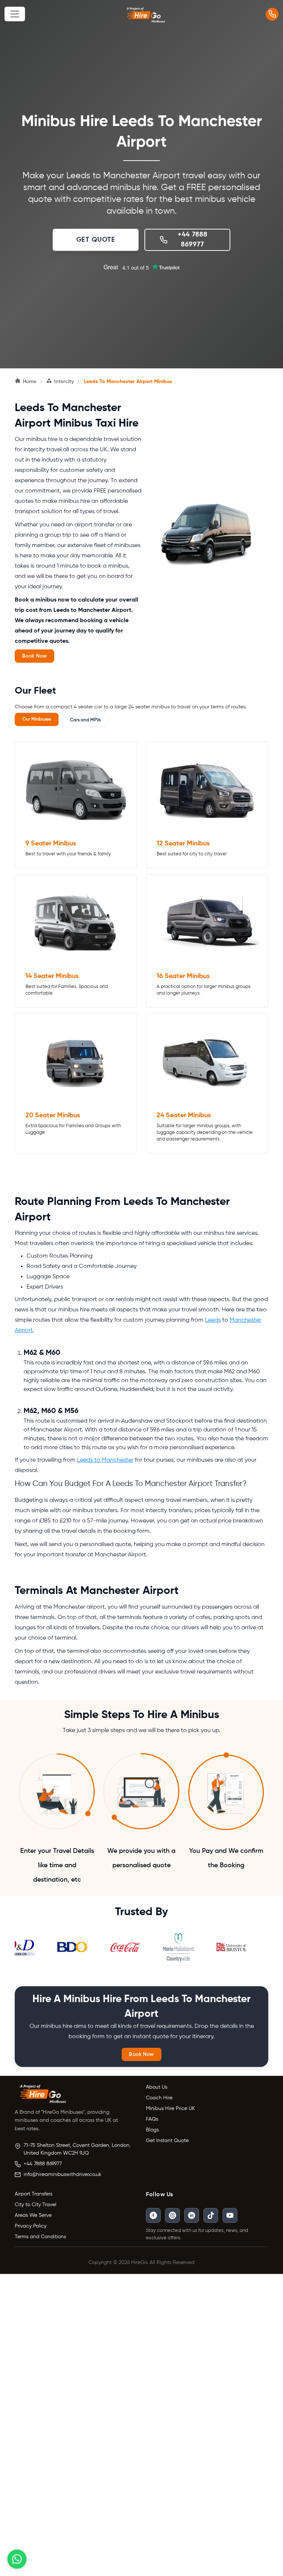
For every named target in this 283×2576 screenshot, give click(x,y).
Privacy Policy (31, 2226)
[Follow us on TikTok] (211, 2215)
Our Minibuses (37, 719)
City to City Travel (36, 2205)
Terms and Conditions (40, 2237)
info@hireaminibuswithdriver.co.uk (62, 2174)
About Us (157, 2087)
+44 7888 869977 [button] (192, 240)
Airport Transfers (34, 2194)
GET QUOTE (96, 240)
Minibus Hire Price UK (170, 2109)
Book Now (34, 656)
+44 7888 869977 (43, 2164)
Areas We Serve (33, 2215)
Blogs (152, 2130)
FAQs (152, 2119)
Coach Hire (159, 2098)
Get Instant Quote (167, 2141)
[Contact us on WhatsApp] (17, 2559)
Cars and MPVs (85, 720)
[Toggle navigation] (15, 14)
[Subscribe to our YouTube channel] (230, 2215)
